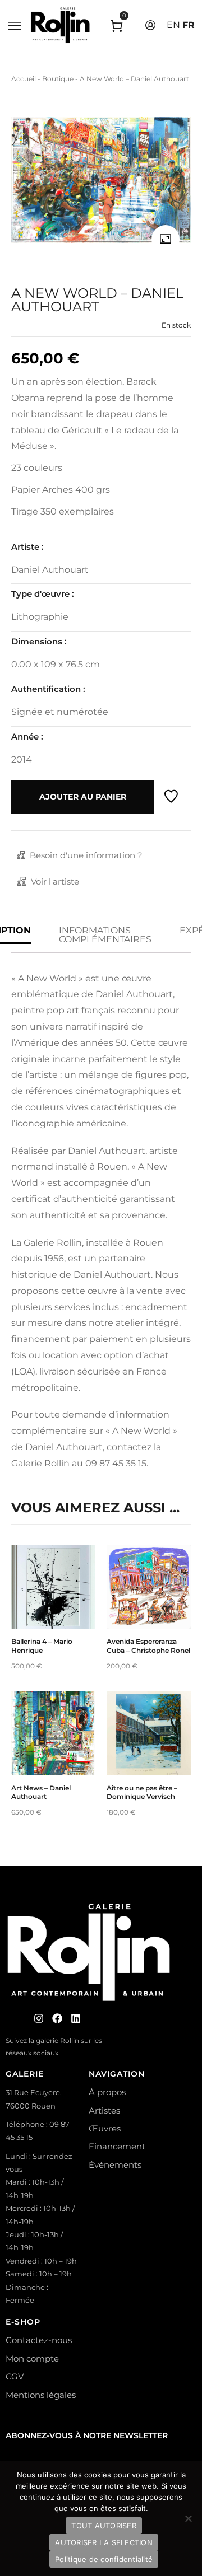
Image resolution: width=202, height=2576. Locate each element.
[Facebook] (57, 2018)
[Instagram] (39, 2018)
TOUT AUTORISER (104, 2526)
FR (189, 25)
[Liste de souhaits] (171, 797)
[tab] (105, 935)
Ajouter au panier (83, 797)
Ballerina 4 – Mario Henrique (42, 1646)
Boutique (58, 79)
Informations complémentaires (105, 935)
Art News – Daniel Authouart (41, 1792)
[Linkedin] (76, 2018)
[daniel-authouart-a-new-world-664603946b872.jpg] (166, 239)
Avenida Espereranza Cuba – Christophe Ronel (148, 1646)
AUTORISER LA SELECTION (104, 2542)
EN (173, 25)
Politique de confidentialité (104, 2559)
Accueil (24, 79)
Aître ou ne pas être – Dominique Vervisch (142, 1792)
